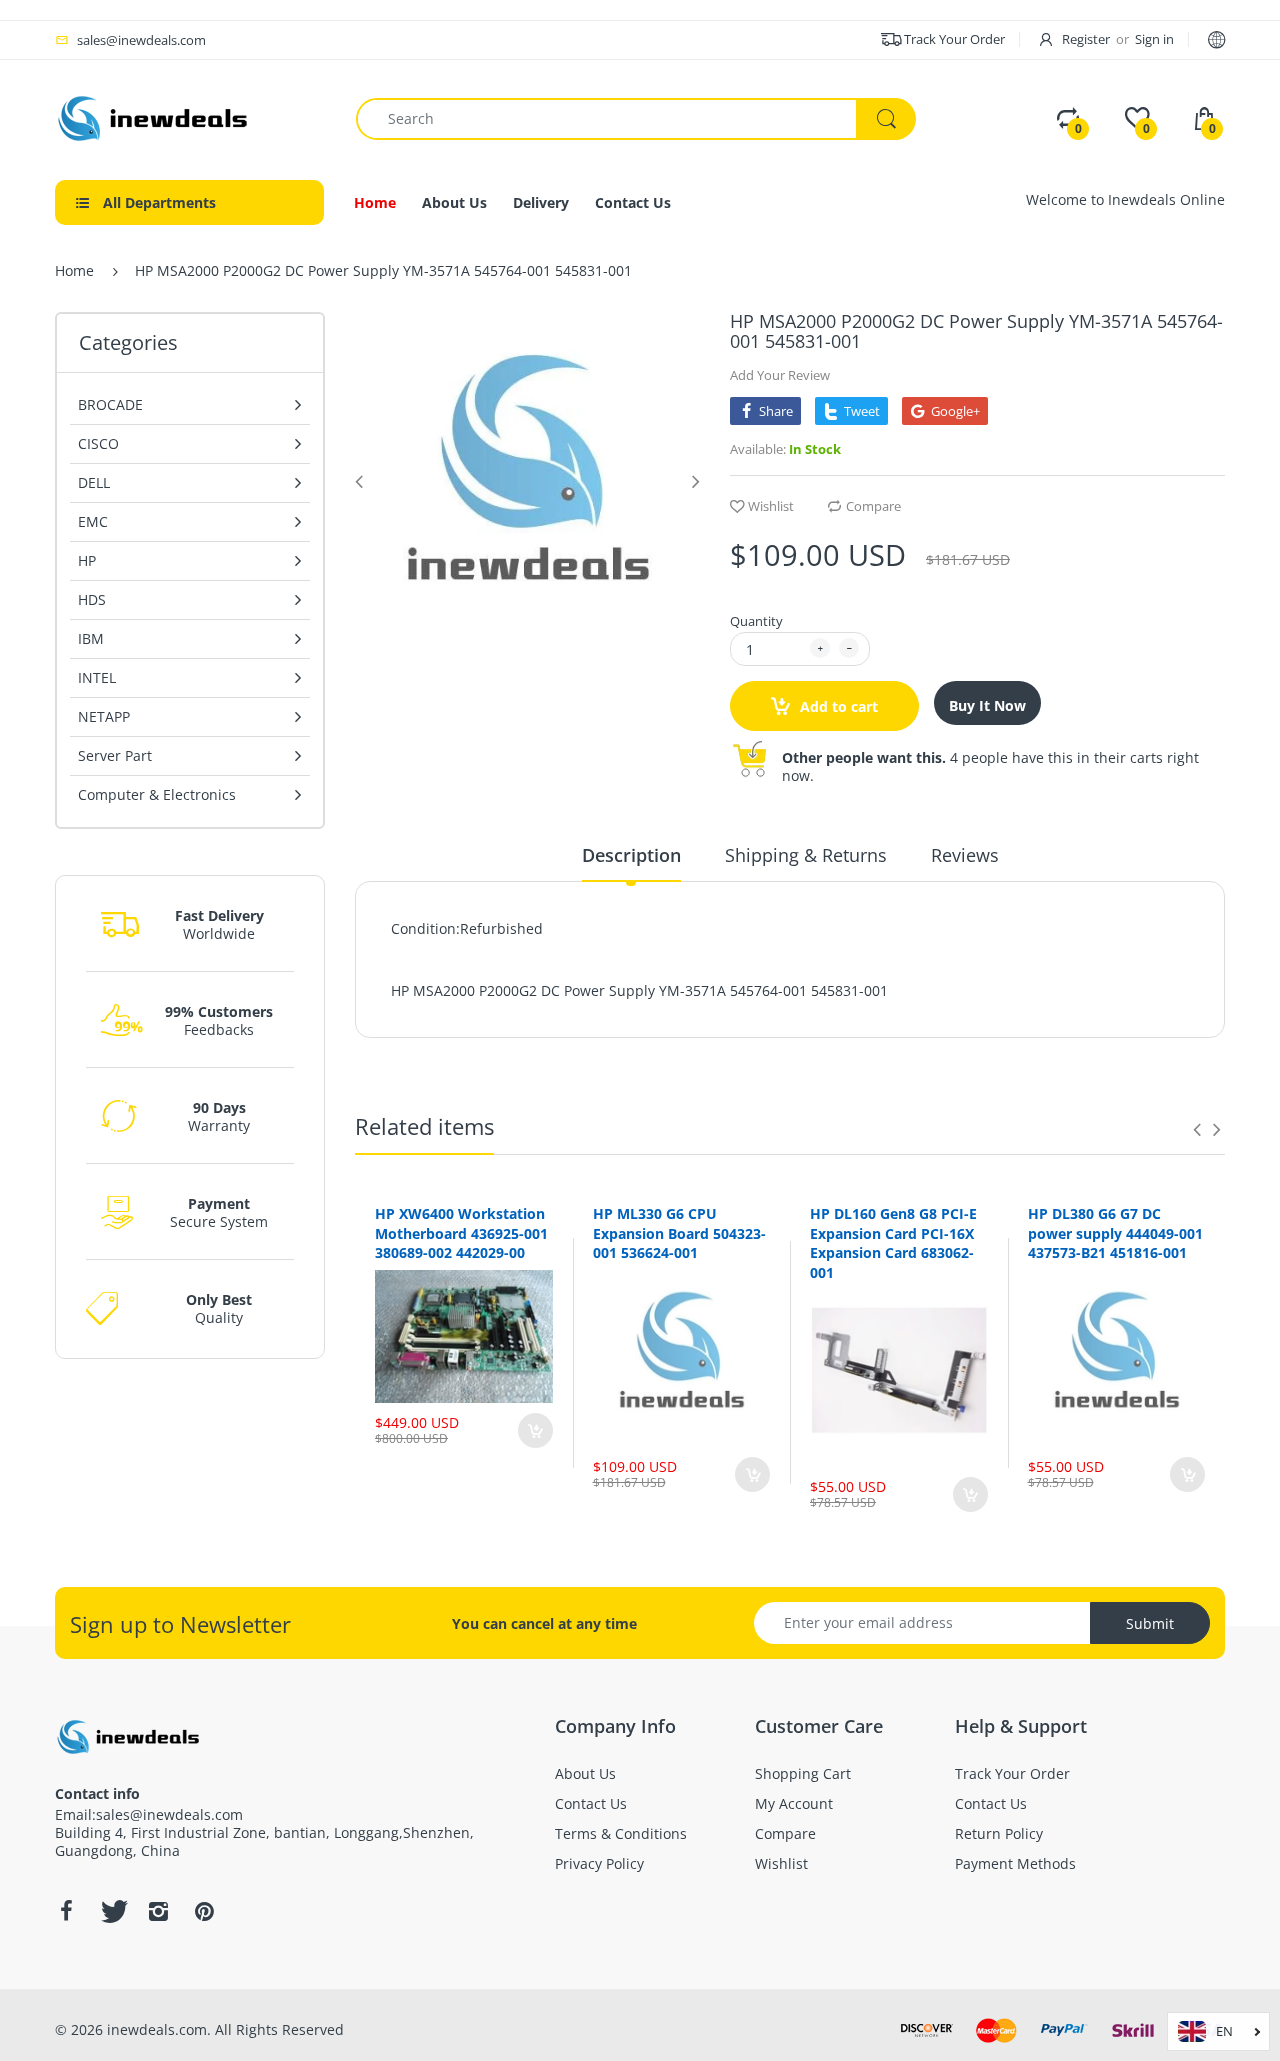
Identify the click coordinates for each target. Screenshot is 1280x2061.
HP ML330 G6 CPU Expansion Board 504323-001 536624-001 (679, 1233)
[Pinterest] (204, 1911)
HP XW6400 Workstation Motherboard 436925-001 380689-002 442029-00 (461, 1233)
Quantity (756, 621)
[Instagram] (158, 1911)
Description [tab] (631, 855)
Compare (873, 506)
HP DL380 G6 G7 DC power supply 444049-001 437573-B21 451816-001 (1115, 1233)
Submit (1150, 1623)
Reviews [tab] (965, 855)
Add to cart (837, 706)
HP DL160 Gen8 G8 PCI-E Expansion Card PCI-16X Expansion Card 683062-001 (893, 1243)
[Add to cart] (535, 1430)
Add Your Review (780, 375)
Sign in (1154, 39)
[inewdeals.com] (155, 116)
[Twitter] (112, 1911)
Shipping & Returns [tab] (806, 855)
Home (74, 270)
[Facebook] (66, 1911)
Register (1086, 39)
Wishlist (771, 506)
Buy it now (987, 705)
